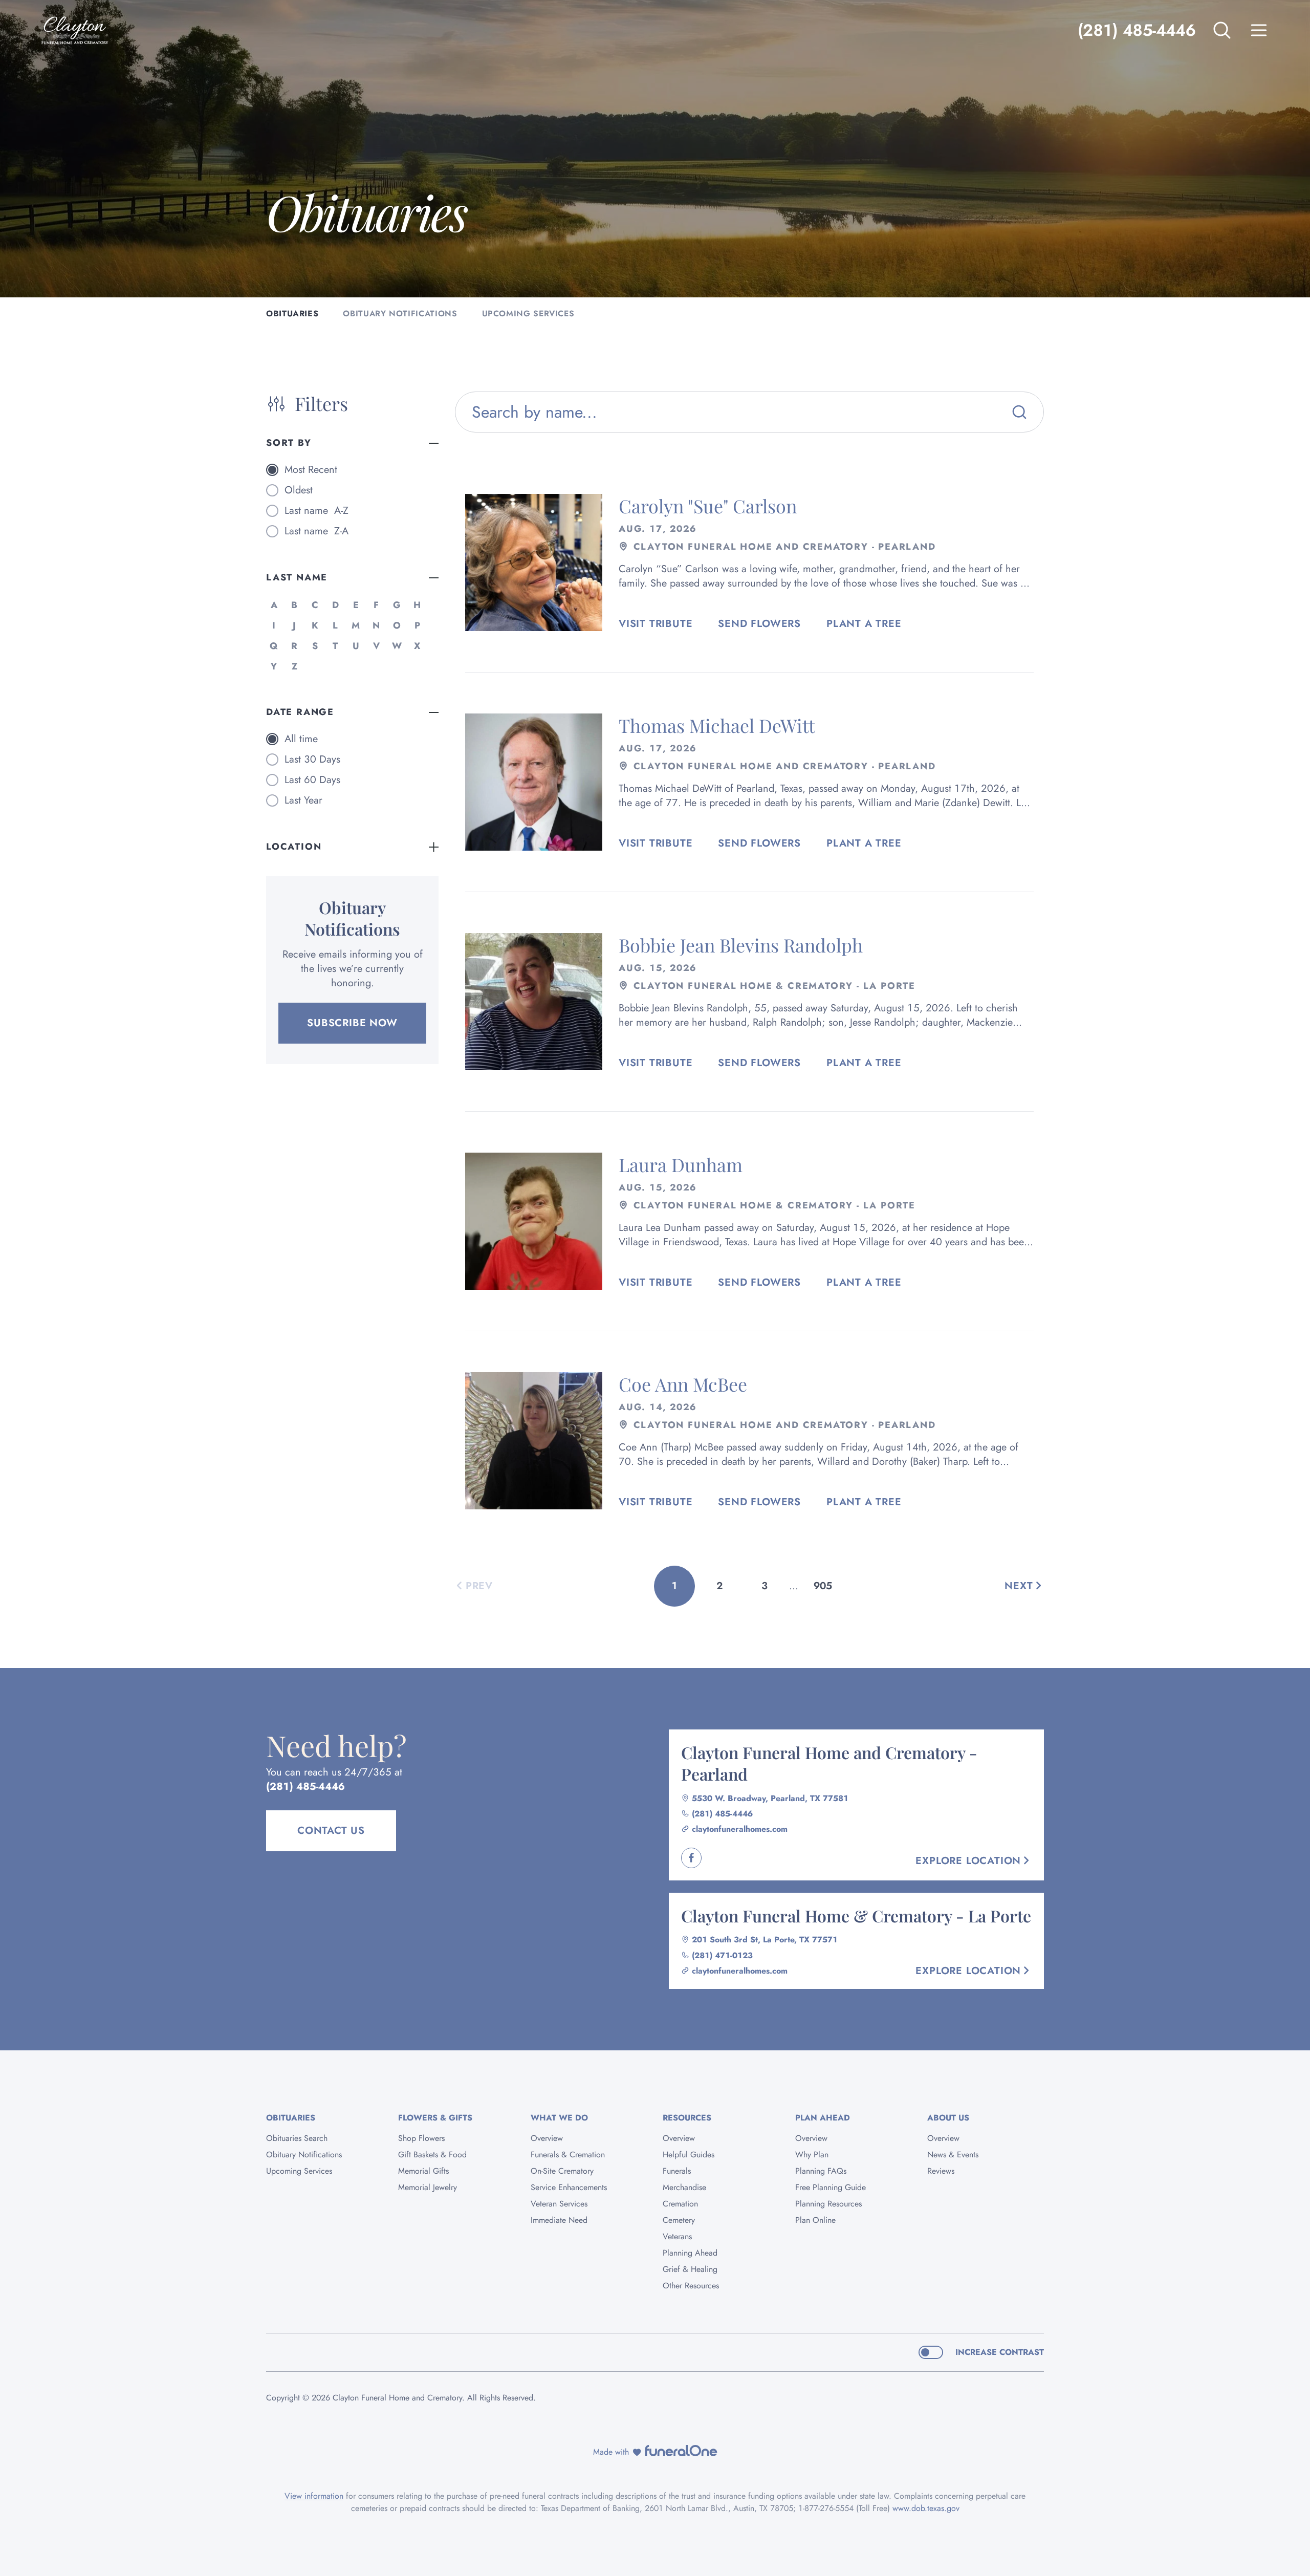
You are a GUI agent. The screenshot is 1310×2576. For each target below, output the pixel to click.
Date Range (300, 712)
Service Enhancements (569, 2187)
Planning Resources (828, 2204)
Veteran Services (559, 2204)
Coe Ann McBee (683, 1384)
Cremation (680, 2204)
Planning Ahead (690, 2253)
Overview (547, 2138)
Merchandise (684, 2187)
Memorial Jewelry (428, 2187)
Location (294, 847)
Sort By (289, 443)
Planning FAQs (821, 2171)
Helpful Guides (689, 2155)
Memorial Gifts (423, 2171)
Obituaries (291, 2118)
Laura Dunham (681, 1164)
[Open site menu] (1259, 30)
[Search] (1019, 412)
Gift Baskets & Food (432, 2155)
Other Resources (691, 2286)
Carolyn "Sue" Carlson (708, 506)
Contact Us (331, 1831)
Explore (968, 1861)
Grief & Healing (690, 2269)
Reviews (941, 2171)
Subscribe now (352, 1023)
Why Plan (812, 2155)
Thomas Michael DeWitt (717, 725)
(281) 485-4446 (1137, 30)
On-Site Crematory (562, 2171)
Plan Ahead (823, 2118)
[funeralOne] (681, 2451)
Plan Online (815, 2220)
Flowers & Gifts (435, 2118)
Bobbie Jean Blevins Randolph (741, 945)
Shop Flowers (421, 2138)
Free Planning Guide (831, 2187)
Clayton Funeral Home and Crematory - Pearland (829, 1763)
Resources (687, 2118)
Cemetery (679, 2220)
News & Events (953, 2155)
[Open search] (1222, 30)
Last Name (297, 577)
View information (314, 2496)
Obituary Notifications (304, 2155)
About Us (948, 2118)
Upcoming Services (299, 2171)
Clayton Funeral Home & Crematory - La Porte (856, 1915)
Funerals (677, 2171)
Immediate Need (559, 2220)
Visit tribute (656, 624)
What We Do (559, 2118)
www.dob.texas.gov (926, 2508)
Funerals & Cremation (568, 2155)
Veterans (677, 2236)
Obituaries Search (297, 2138)
